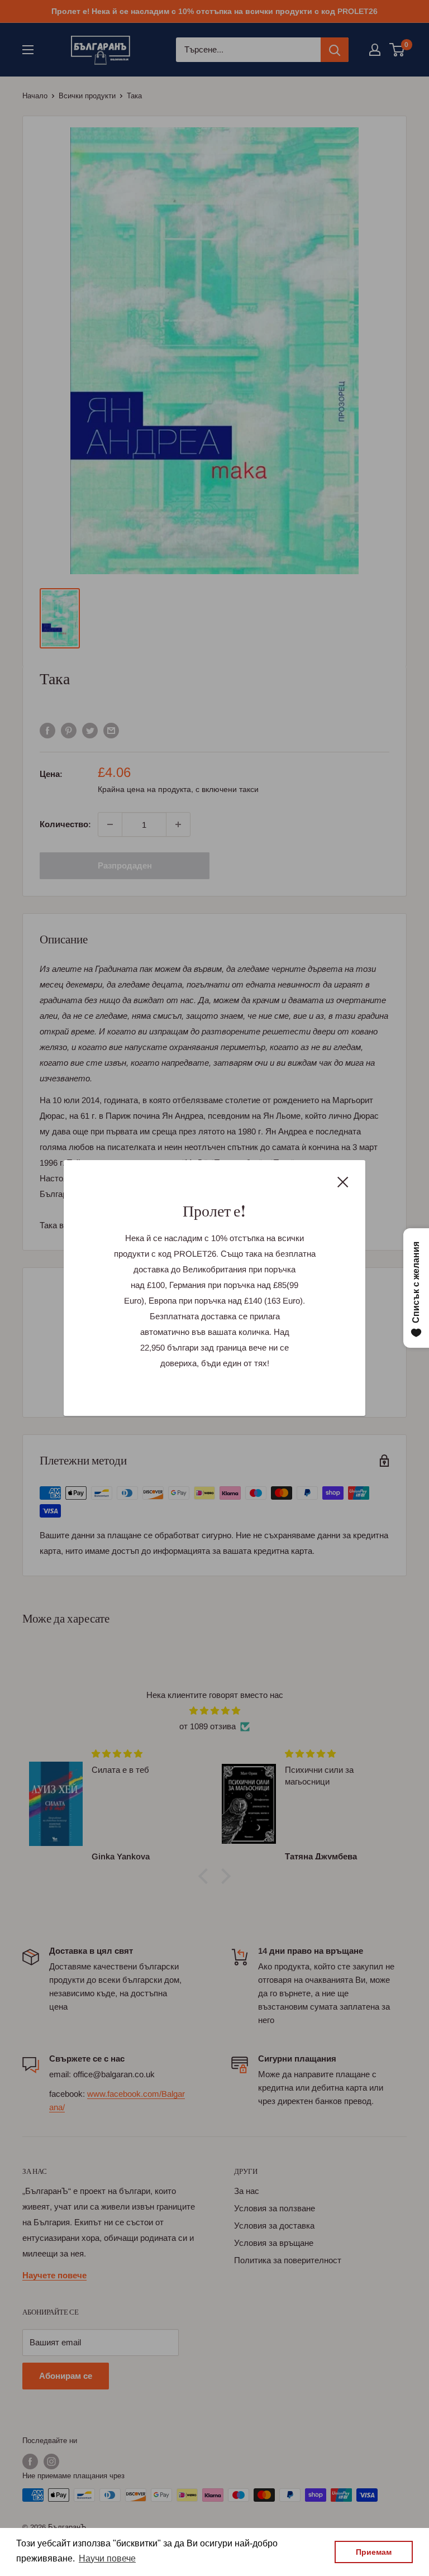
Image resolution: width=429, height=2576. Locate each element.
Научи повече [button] (107, 2558)
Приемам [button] (374, 2552)
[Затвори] (343, 1181)
